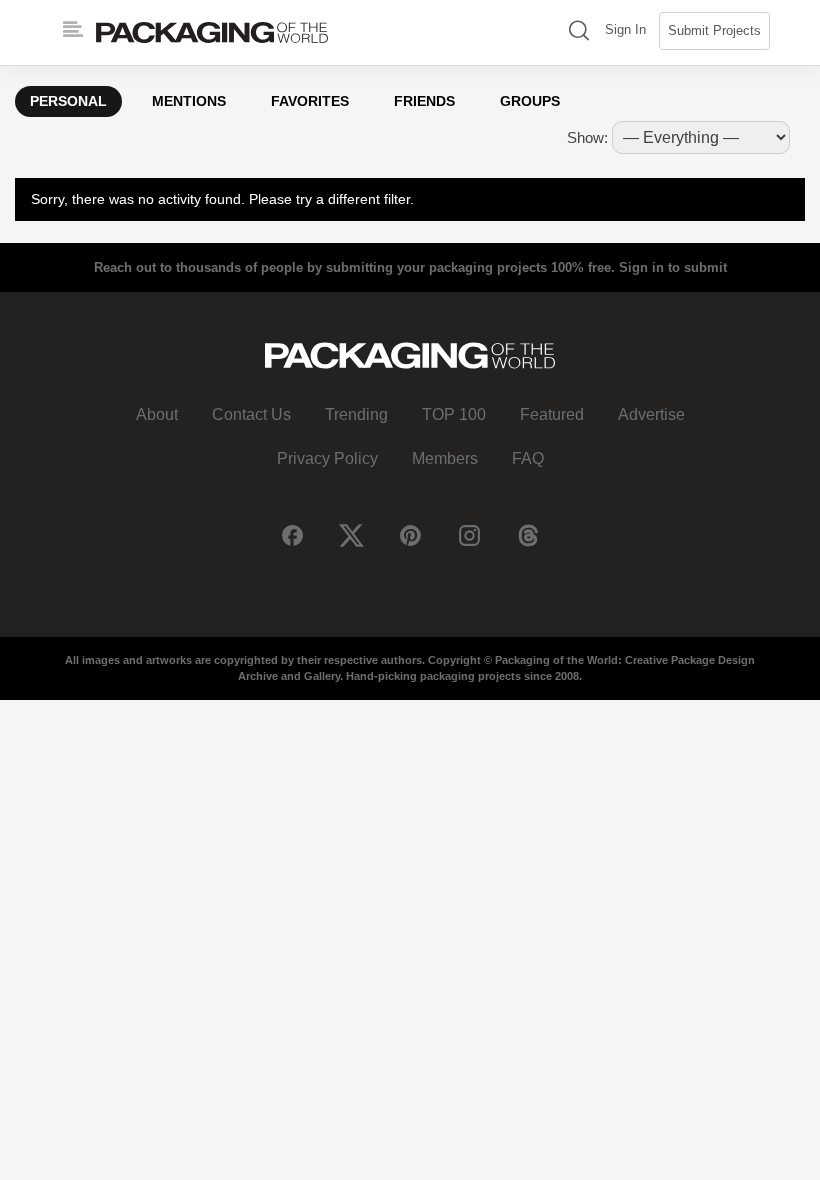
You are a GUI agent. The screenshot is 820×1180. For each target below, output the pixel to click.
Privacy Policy (327, 458)
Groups (530, 101)
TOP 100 (454, 414)
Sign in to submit (673, 267)
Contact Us (251, 414)
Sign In (625, 29)
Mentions (189, 101)
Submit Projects (714, 30)
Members (445, 458)
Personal (68, 101)
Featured (552, 414)
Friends (424, 101)
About (157, 414)
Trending (356, 414)
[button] (579, 32)
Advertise (651, 414)
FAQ (528, 458)
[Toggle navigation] (73, 30)
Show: (587, 137)
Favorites (310, 101)
